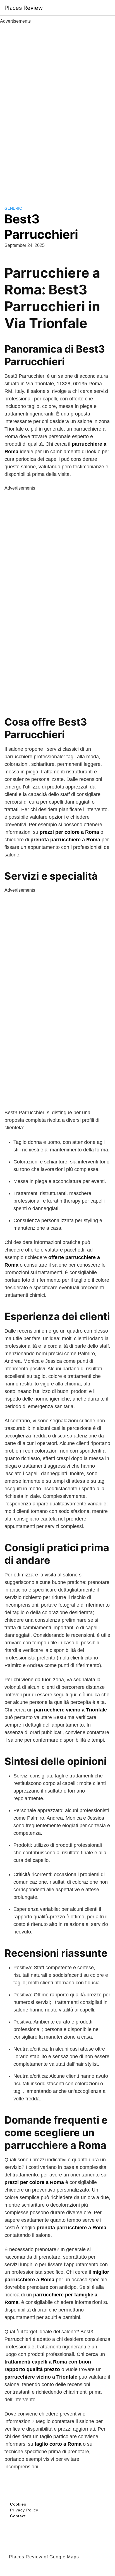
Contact (18, 2516)
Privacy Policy (24, 2510)
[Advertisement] (57, 108)
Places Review (24, 8)
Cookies (18, 2504)
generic (13, 208)
